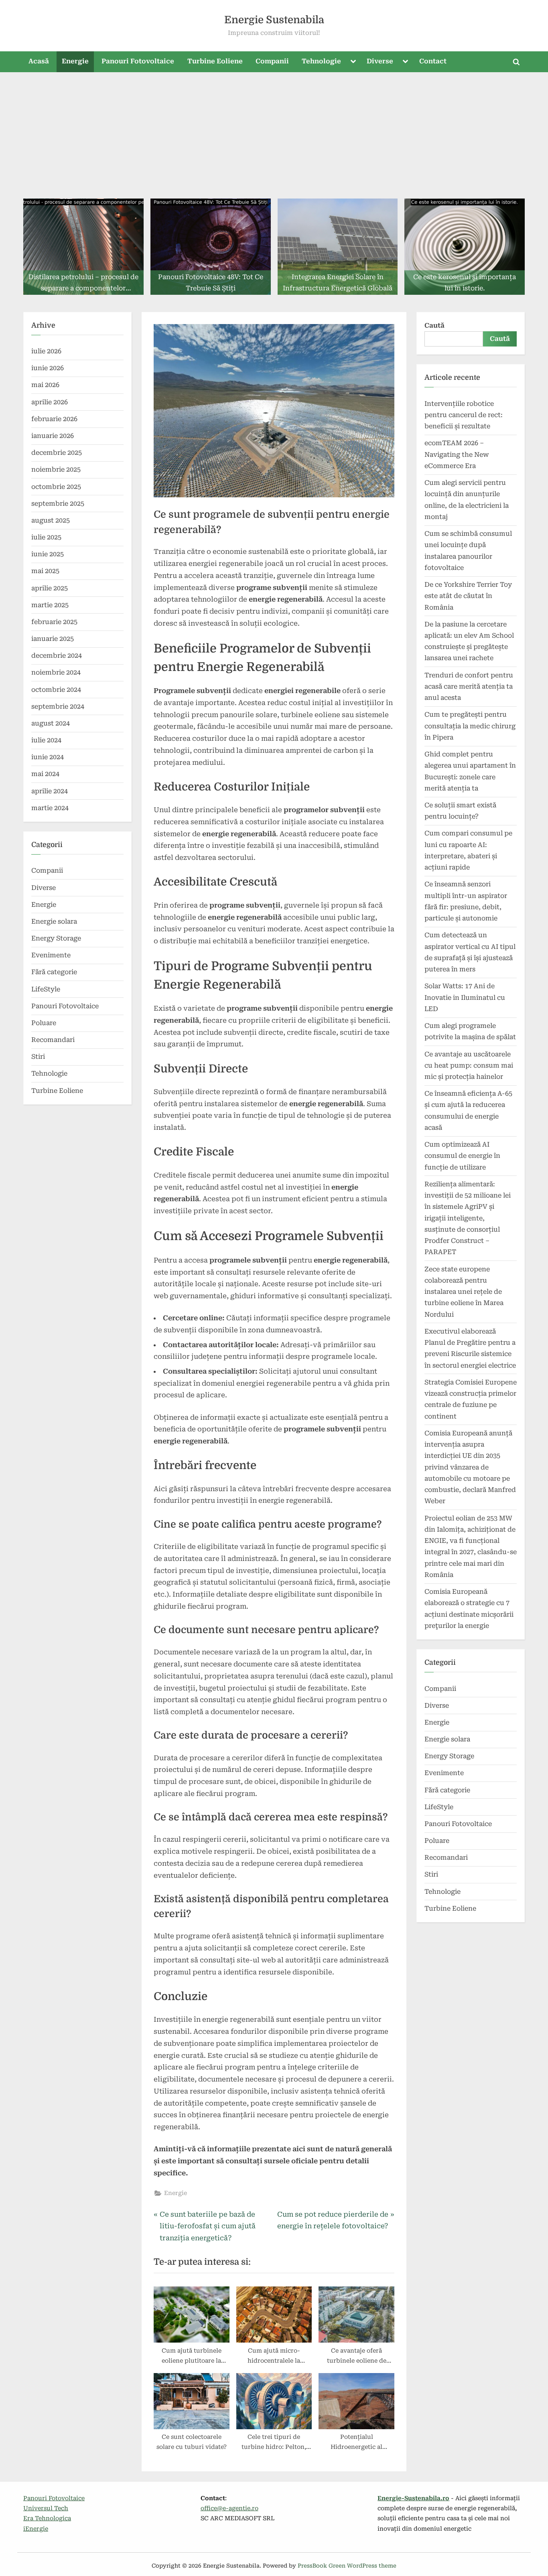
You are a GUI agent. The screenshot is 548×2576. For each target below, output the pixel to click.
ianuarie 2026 (53, 436)
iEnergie (36, 2529)
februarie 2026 (54, 419)
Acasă (39, 61)
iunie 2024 (48, 757)
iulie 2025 (46, 537)
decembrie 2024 (57, 656)
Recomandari (53, 1040)
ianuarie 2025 (53, 639)
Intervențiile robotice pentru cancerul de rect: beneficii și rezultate (464, 415)
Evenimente (51, 955)
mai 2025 (45, 571)
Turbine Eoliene (215, 61)
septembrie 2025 (58, 504)
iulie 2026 (46, 351)
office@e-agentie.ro (229, 2508)
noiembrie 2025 (56, 469)
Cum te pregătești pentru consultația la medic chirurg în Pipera (470, 726)
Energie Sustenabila (274, 20)
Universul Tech (46, 2508)
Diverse (380, 61)
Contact (433, 61)
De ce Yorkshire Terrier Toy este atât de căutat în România (468, 596)
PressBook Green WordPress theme (347, 2566)
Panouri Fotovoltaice (138, 61)
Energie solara (54, 921)
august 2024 (51, 723)
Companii (272, 61)
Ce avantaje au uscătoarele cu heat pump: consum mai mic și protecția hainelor (469, 1066)
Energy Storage (56, 938)
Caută (434, 325)
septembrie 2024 (58, 706)
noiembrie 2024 (56, 672)
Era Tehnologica (47, 2518)
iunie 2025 (48, 554)
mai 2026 (45, 385)
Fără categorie (54, 972)
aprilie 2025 (50, 588)
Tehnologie (321, 61)
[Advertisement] (274, 132)
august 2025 (51, 520)
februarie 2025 (54, 622)
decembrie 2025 (57, 453)
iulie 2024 (46, 740)
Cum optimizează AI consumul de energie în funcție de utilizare (462, 1156)
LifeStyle (46, 989)
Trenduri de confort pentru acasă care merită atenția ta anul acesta (469, 687)
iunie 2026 (48, 368)
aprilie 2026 (50, 402)
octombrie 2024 (56, 690)
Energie (75, 61)
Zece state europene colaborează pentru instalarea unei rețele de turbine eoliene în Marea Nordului (464, 1292)
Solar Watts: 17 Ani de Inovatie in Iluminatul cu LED (465, 997)
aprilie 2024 (50, 791)
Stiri (38, 1057)
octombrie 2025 (56, 487)
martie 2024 (50, 808)
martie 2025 (50, 605)
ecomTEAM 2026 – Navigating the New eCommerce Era (457, 454)
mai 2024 (45, 774)
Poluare (44, 1023)
